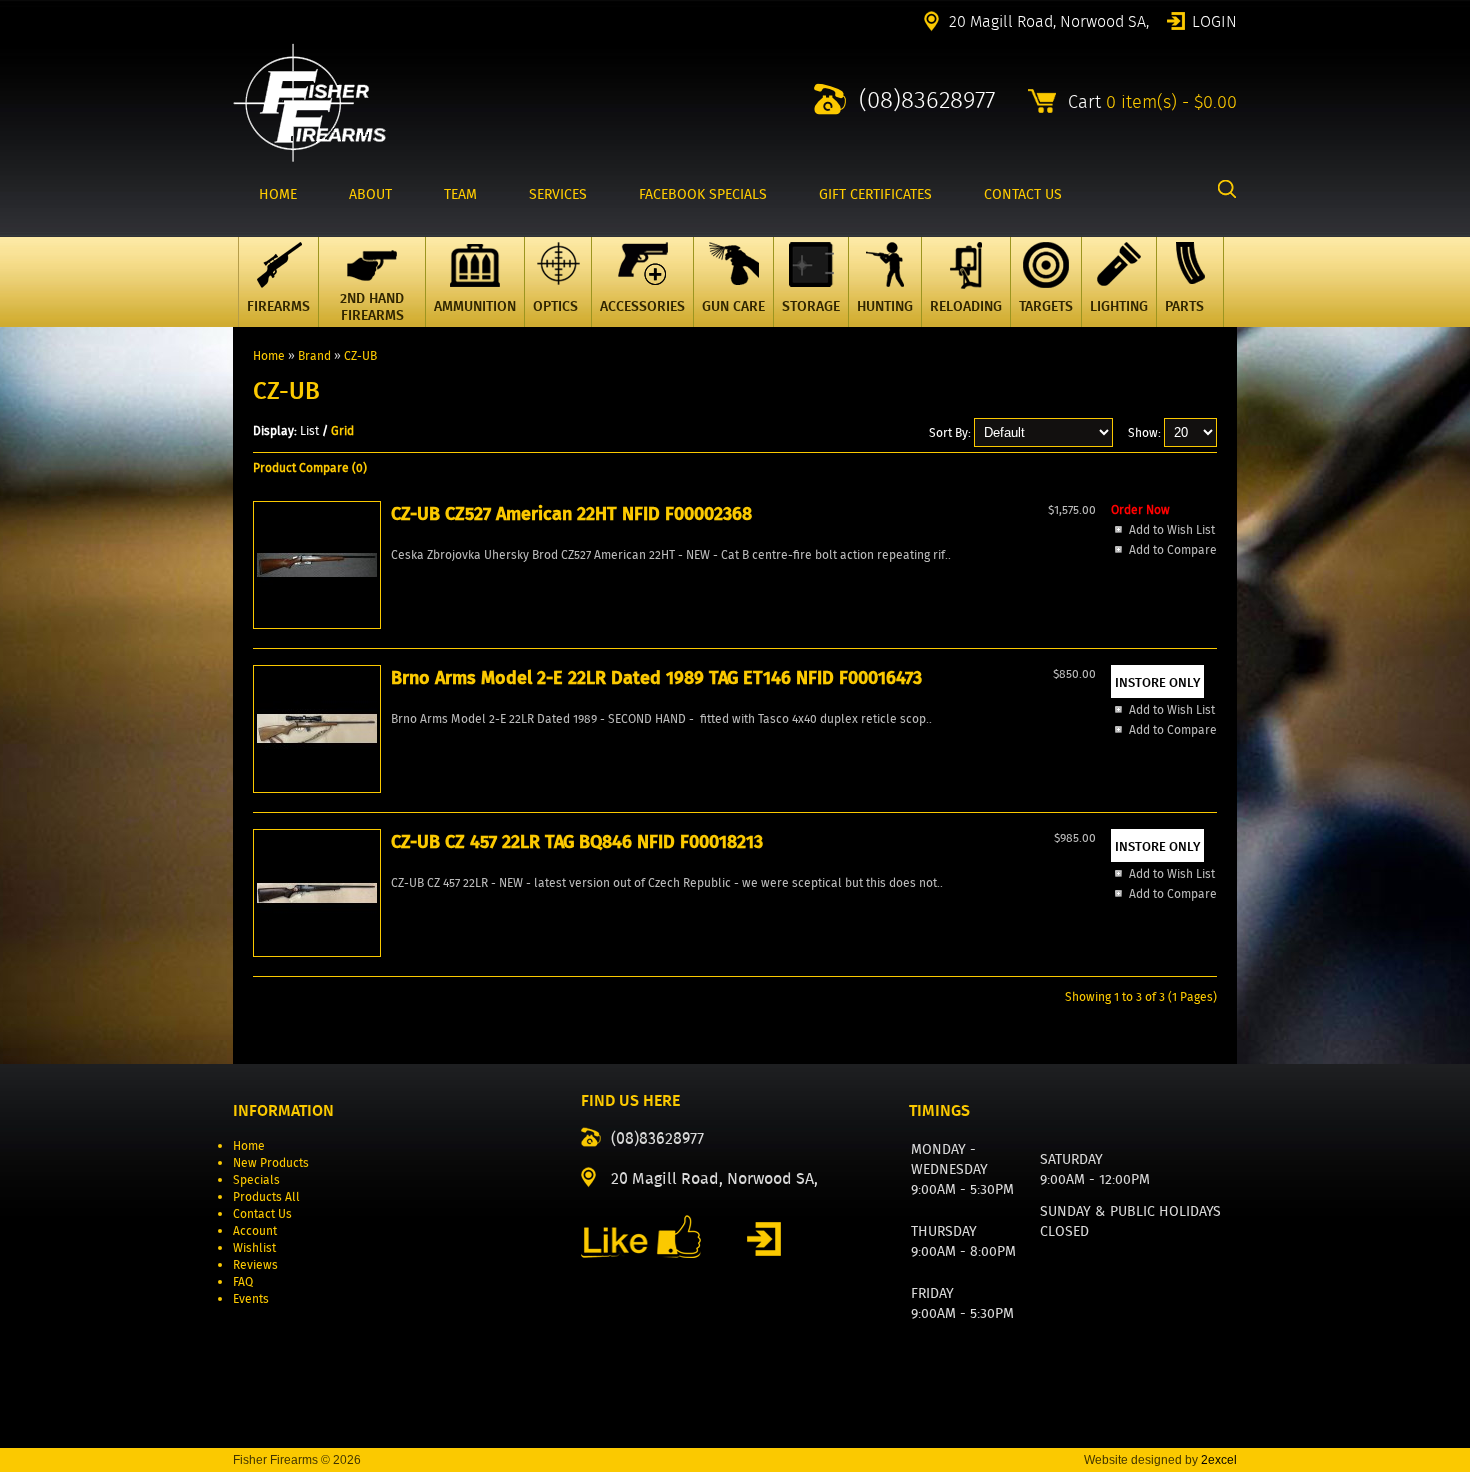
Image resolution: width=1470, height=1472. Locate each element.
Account (255, 1230)
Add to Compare (1173, 549)
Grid (342, 430)
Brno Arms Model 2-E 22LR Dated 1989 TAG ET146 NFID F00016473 (656, 678)
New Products (271, 1162)
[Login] (764, 1239)
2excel (1219, 1460)
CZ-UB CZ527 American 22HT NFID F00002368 (571, 514)
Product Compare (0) (310, 467)
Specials (256, 1179)
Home (269, 355)
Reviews (255, 1264)
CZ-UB (360, 355)
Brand (314, 355)
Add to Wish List (1172, 529)
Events (251, 1298)
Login (1214, 20)
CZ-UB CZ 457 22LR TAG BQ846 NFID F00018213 (577, 842)
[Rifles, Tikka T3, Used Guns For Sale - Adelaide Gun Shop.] (309, 157)
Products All (266, 1196)
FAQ (243, 1281)
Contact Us (262, 1213)
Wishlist (254, 1247)
